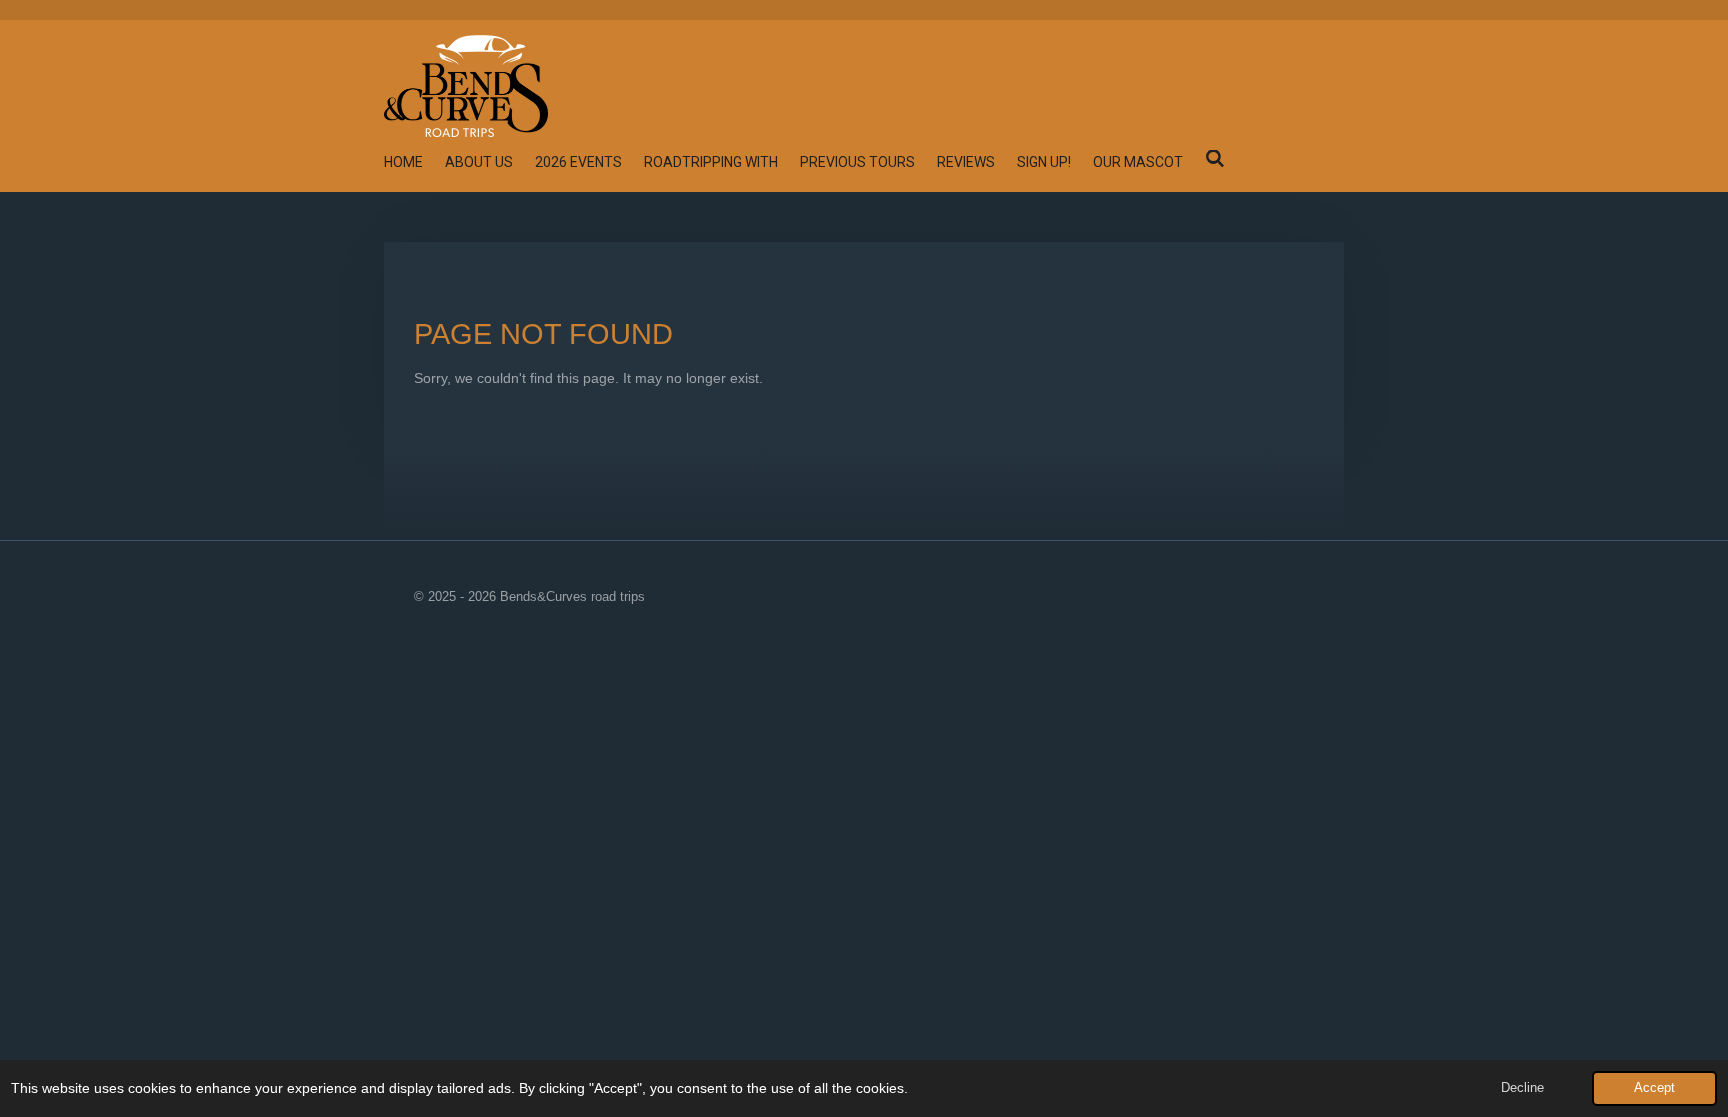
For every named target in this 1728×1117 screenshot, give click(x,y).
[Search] (1215, 159)
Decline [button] (1522, 1088)
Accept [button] (1654, 1088)
